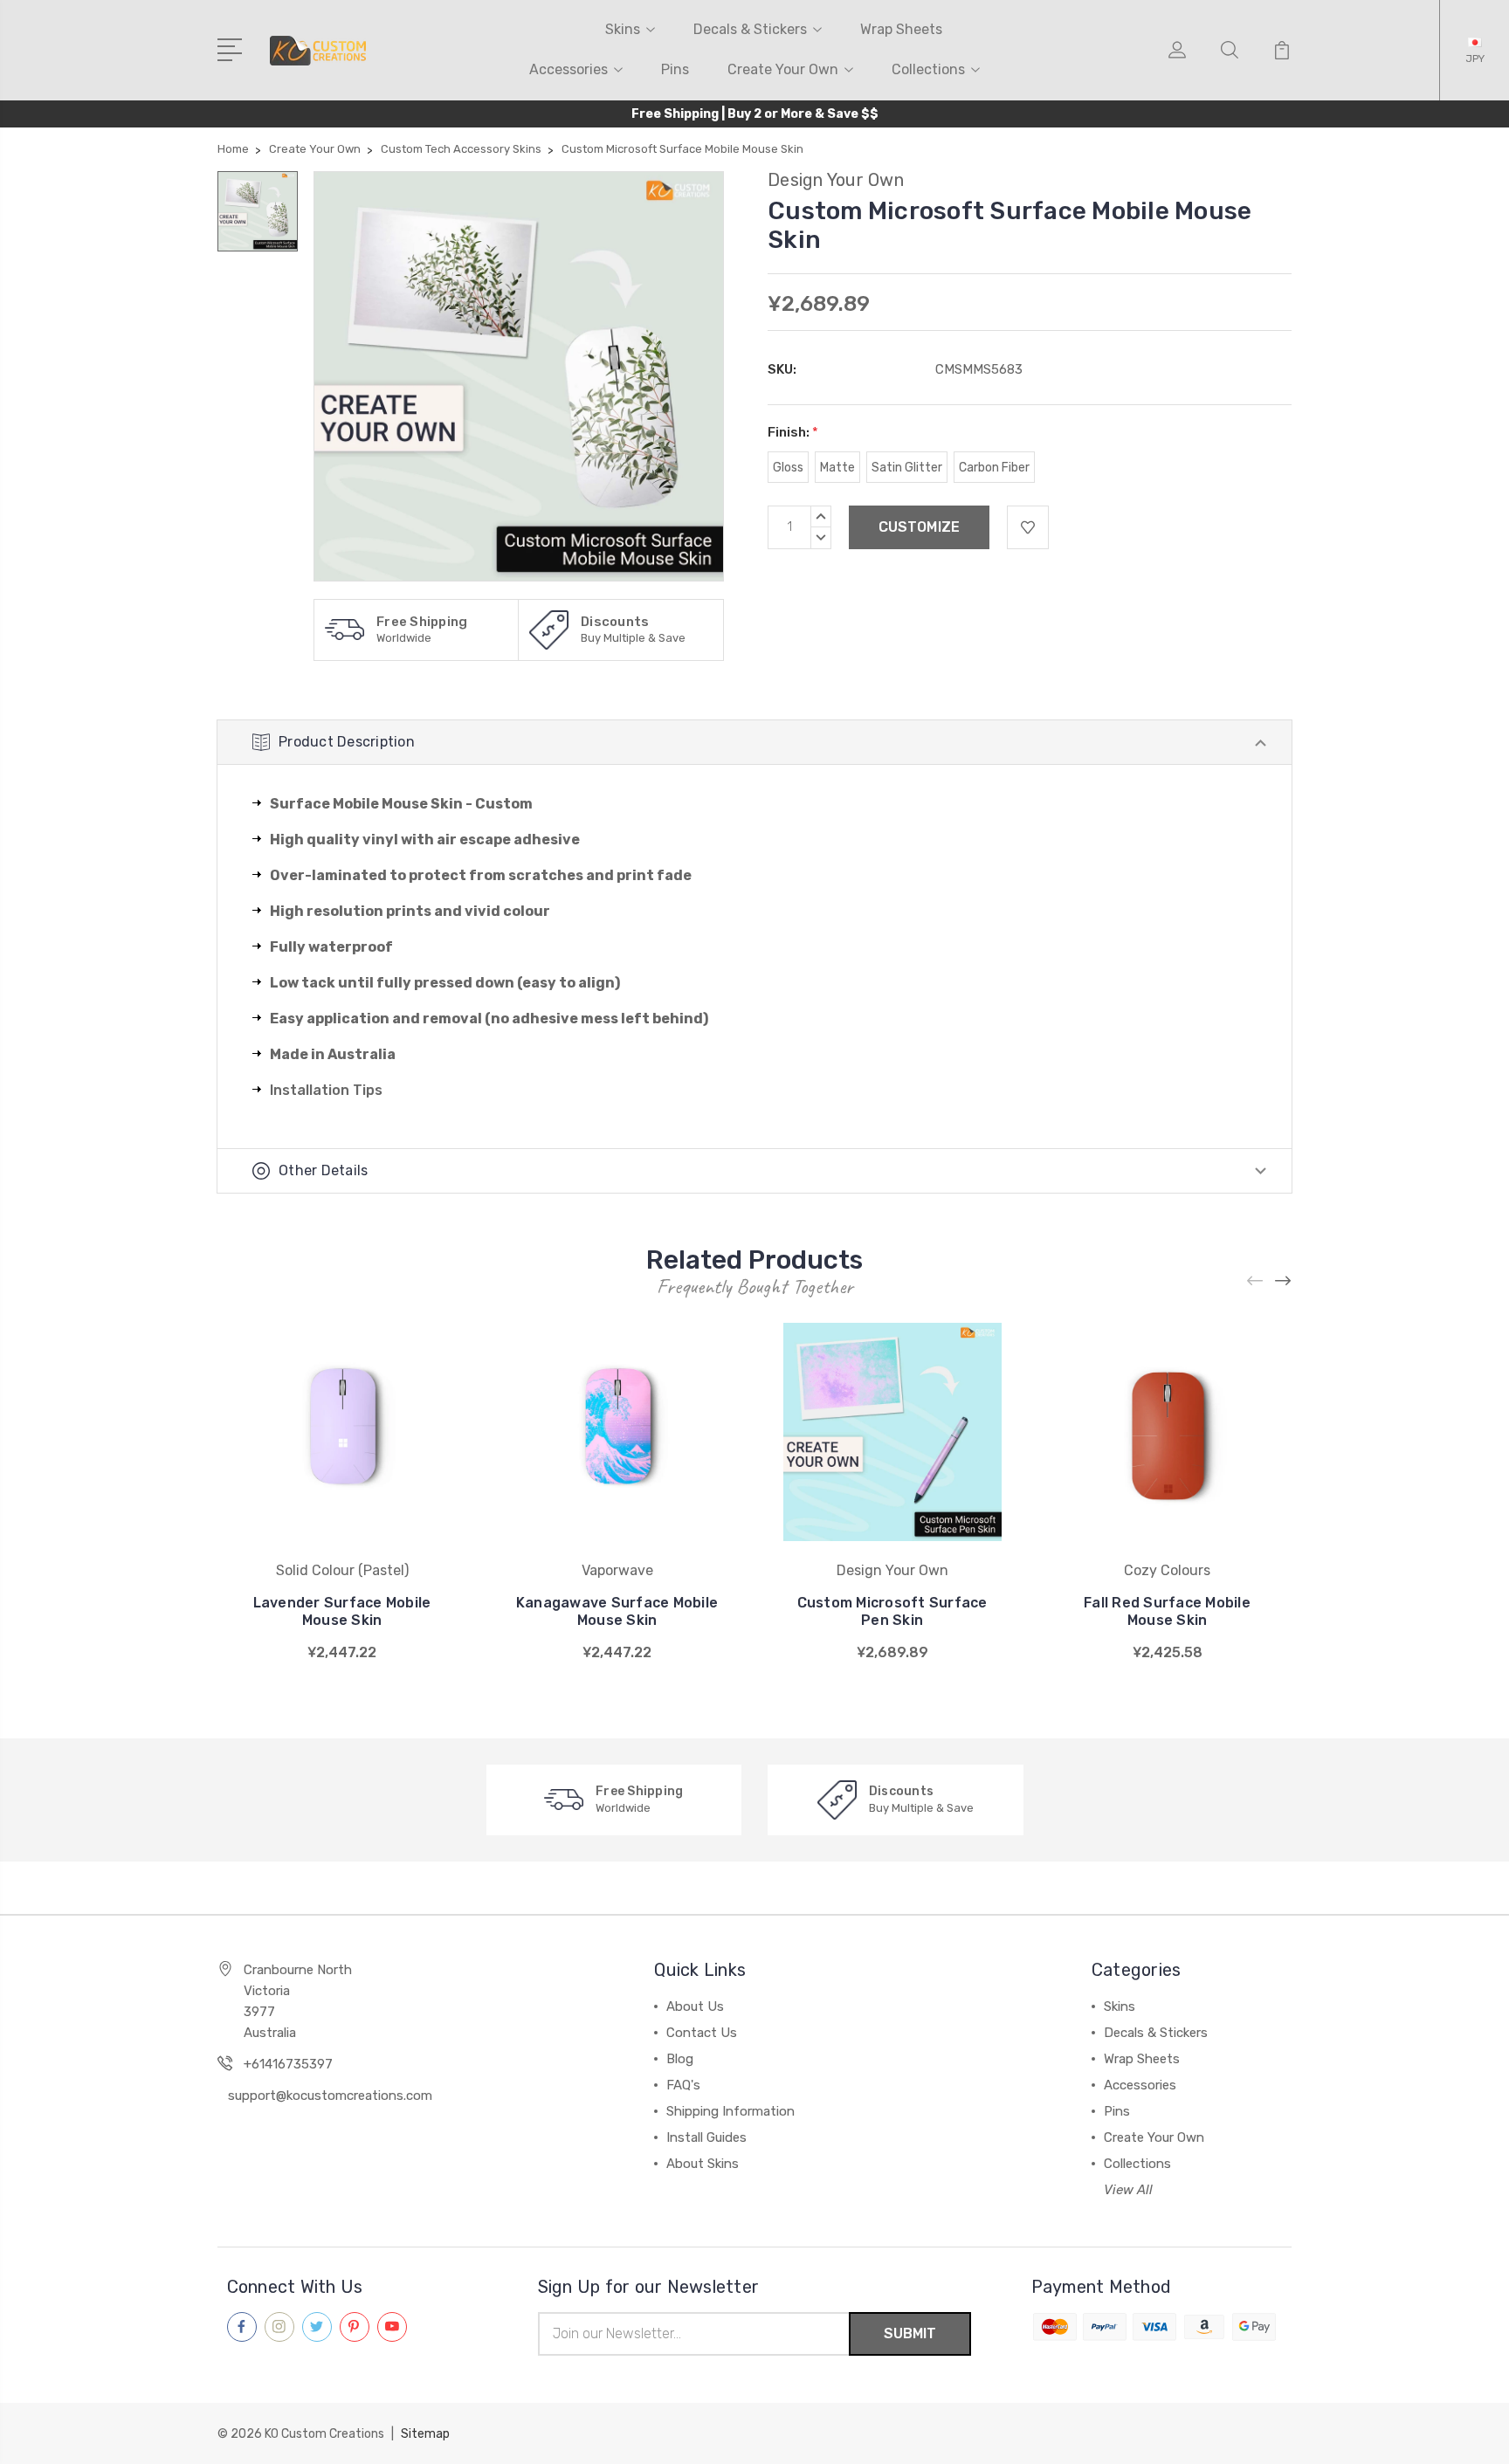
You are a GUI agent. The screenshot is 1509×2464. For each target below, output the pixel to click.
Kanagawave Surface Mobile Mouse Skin (617, 1611)
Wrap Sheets (901, 29)
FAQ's (683, 2085)
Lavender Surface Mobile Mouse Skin (342, 1611)
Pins (675, 69)
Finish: (793, 432)
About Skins (703, 2164)
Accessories (568, 69)
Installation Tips (326, 1090)
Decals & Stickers (750, 29)
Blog (680, 2059)
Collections (928, 69)
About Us (695, 2006)
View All (1128, 2190)
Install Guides (706, 2137)
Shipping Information (730, 2111)
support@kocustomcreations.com (330, 2096)
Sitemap (425, 2434)
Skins (623, 29)
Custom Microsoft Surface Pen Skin (892, 1611)
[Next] (1284, 1281)
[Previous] (1256, 1281)
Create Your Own (783, 69)
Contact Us (702, 2033)
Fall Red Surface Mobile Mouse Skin (1167, 1611)
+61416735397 (288, 2064)
